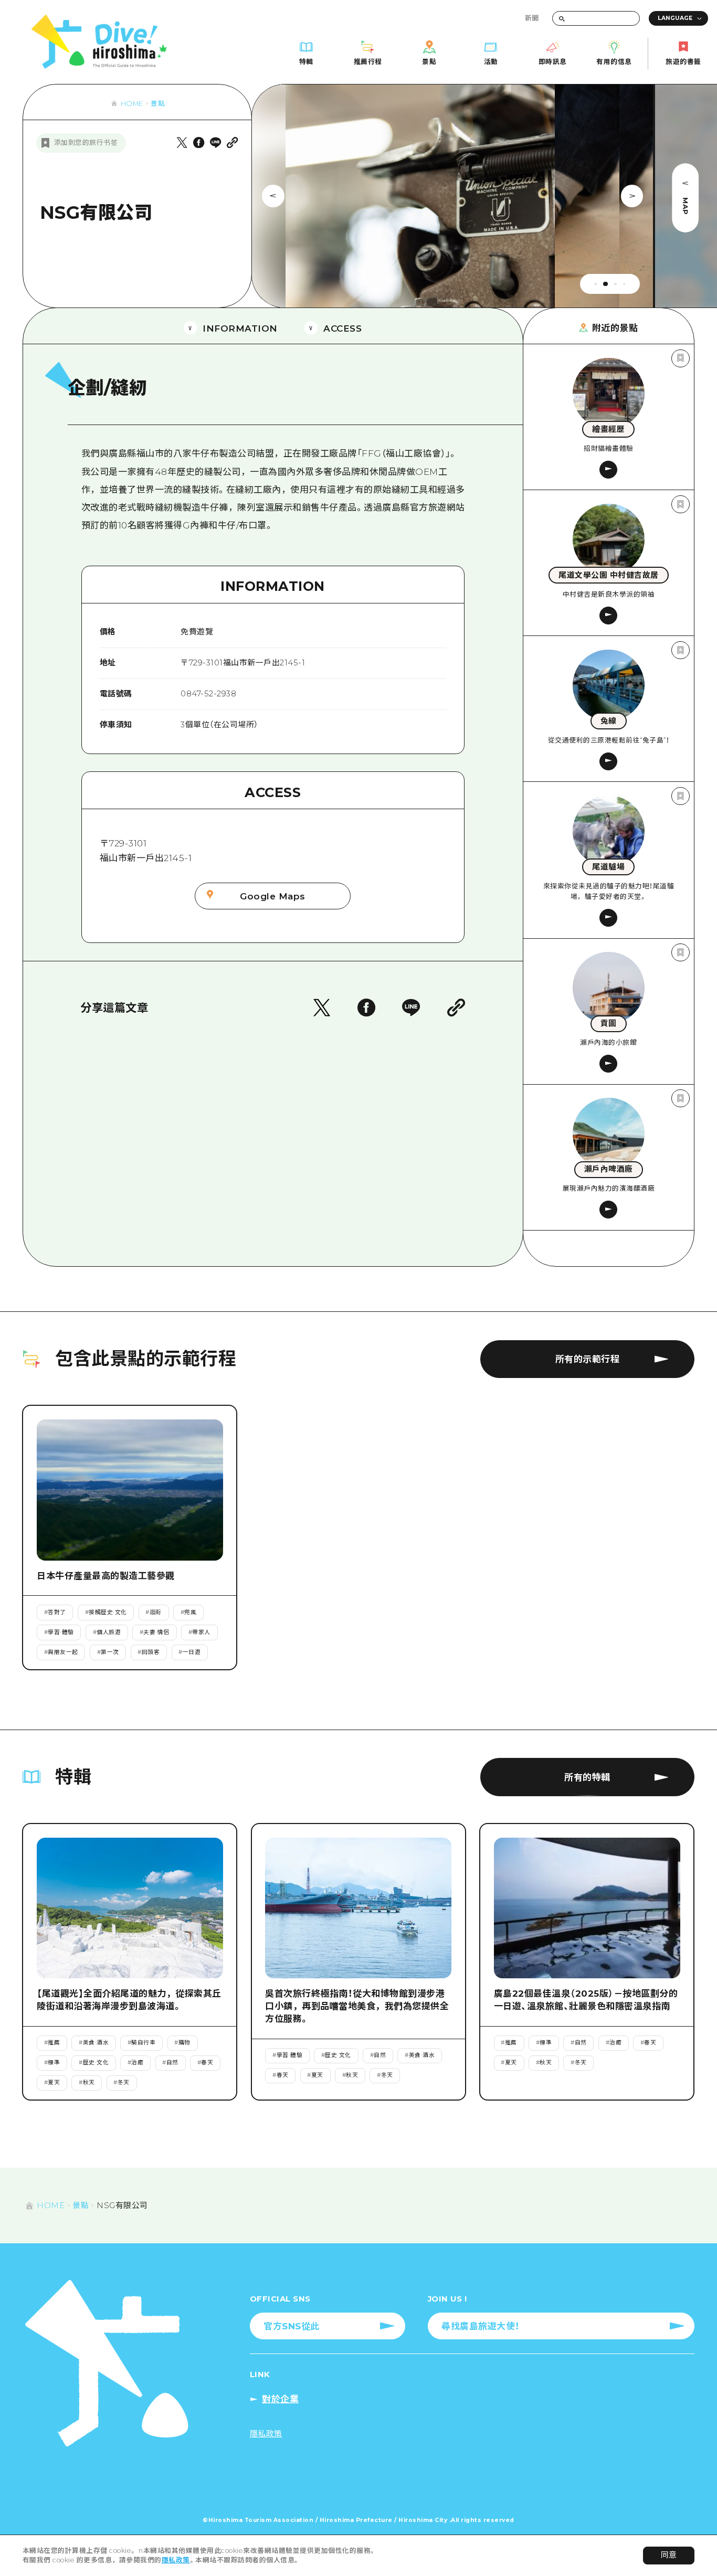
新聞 (532, 18)
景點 (158, 104)
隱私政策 (176, 2560)
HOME (132, 104)
